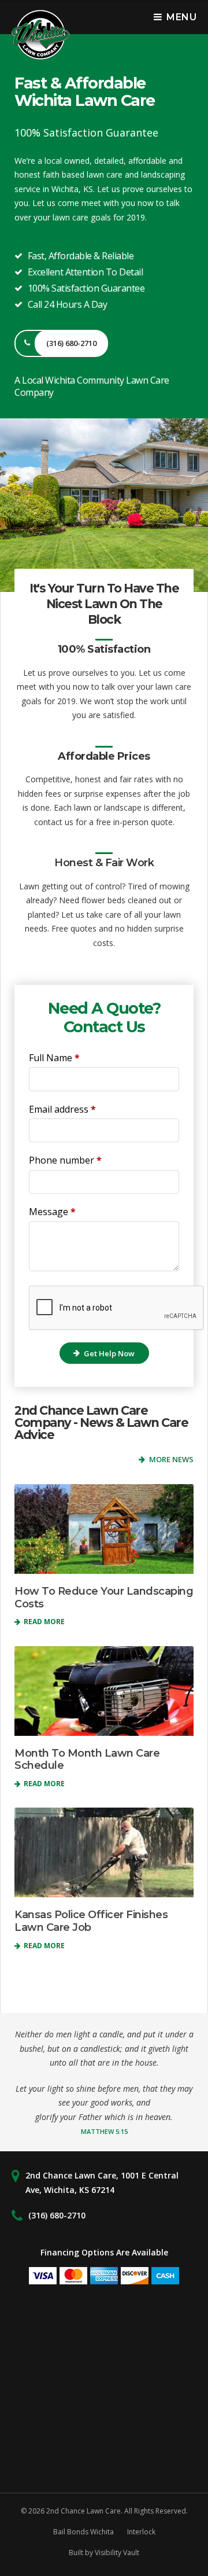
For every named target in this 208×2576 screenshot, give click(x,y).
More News (171, 1459)
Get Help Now (109, 1353)
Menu (181, 17)
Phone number (65, 1160)
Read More (43, 1622)
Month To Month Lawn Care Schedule (87, 1760)
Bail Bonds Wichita (83, 2532)
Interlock (141, 2532)
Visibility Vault (117, 2553)
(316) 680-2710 (57, 2215)
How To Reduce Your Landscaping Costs (104, 1598)
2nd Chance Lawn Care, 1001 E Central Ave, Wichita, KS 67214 (102, 2183)
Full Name (54, 1058)
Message (52, 1212)
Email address (62, 1109)
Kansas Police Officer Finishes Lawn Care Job (91, 1921)
